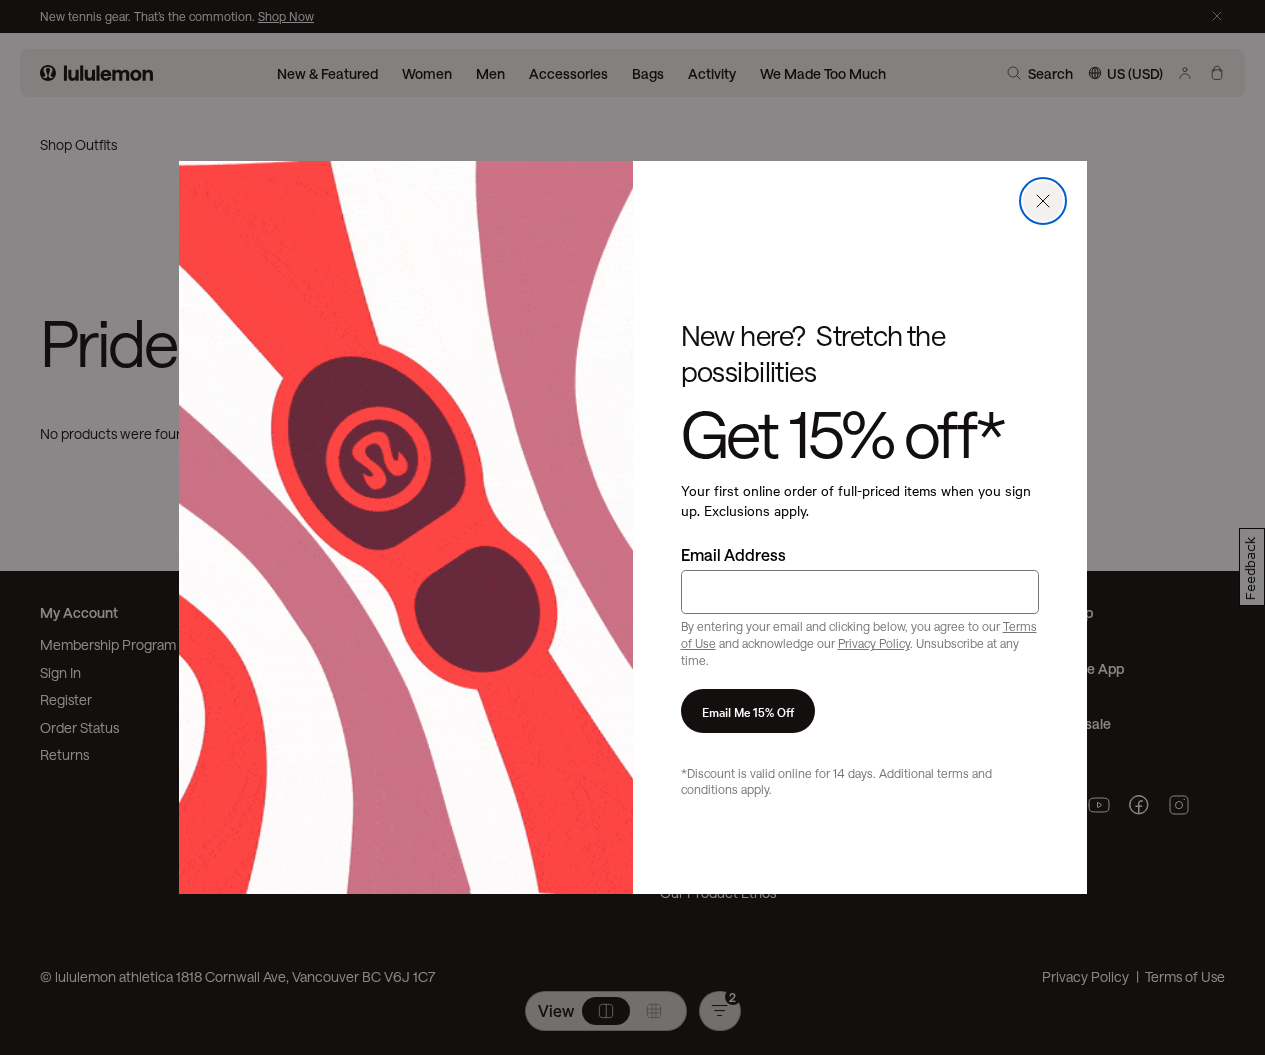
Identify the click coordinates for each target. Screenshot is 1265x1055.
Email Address (733, 554)
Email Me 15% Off (748, 711)
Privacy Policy (874, 643)
